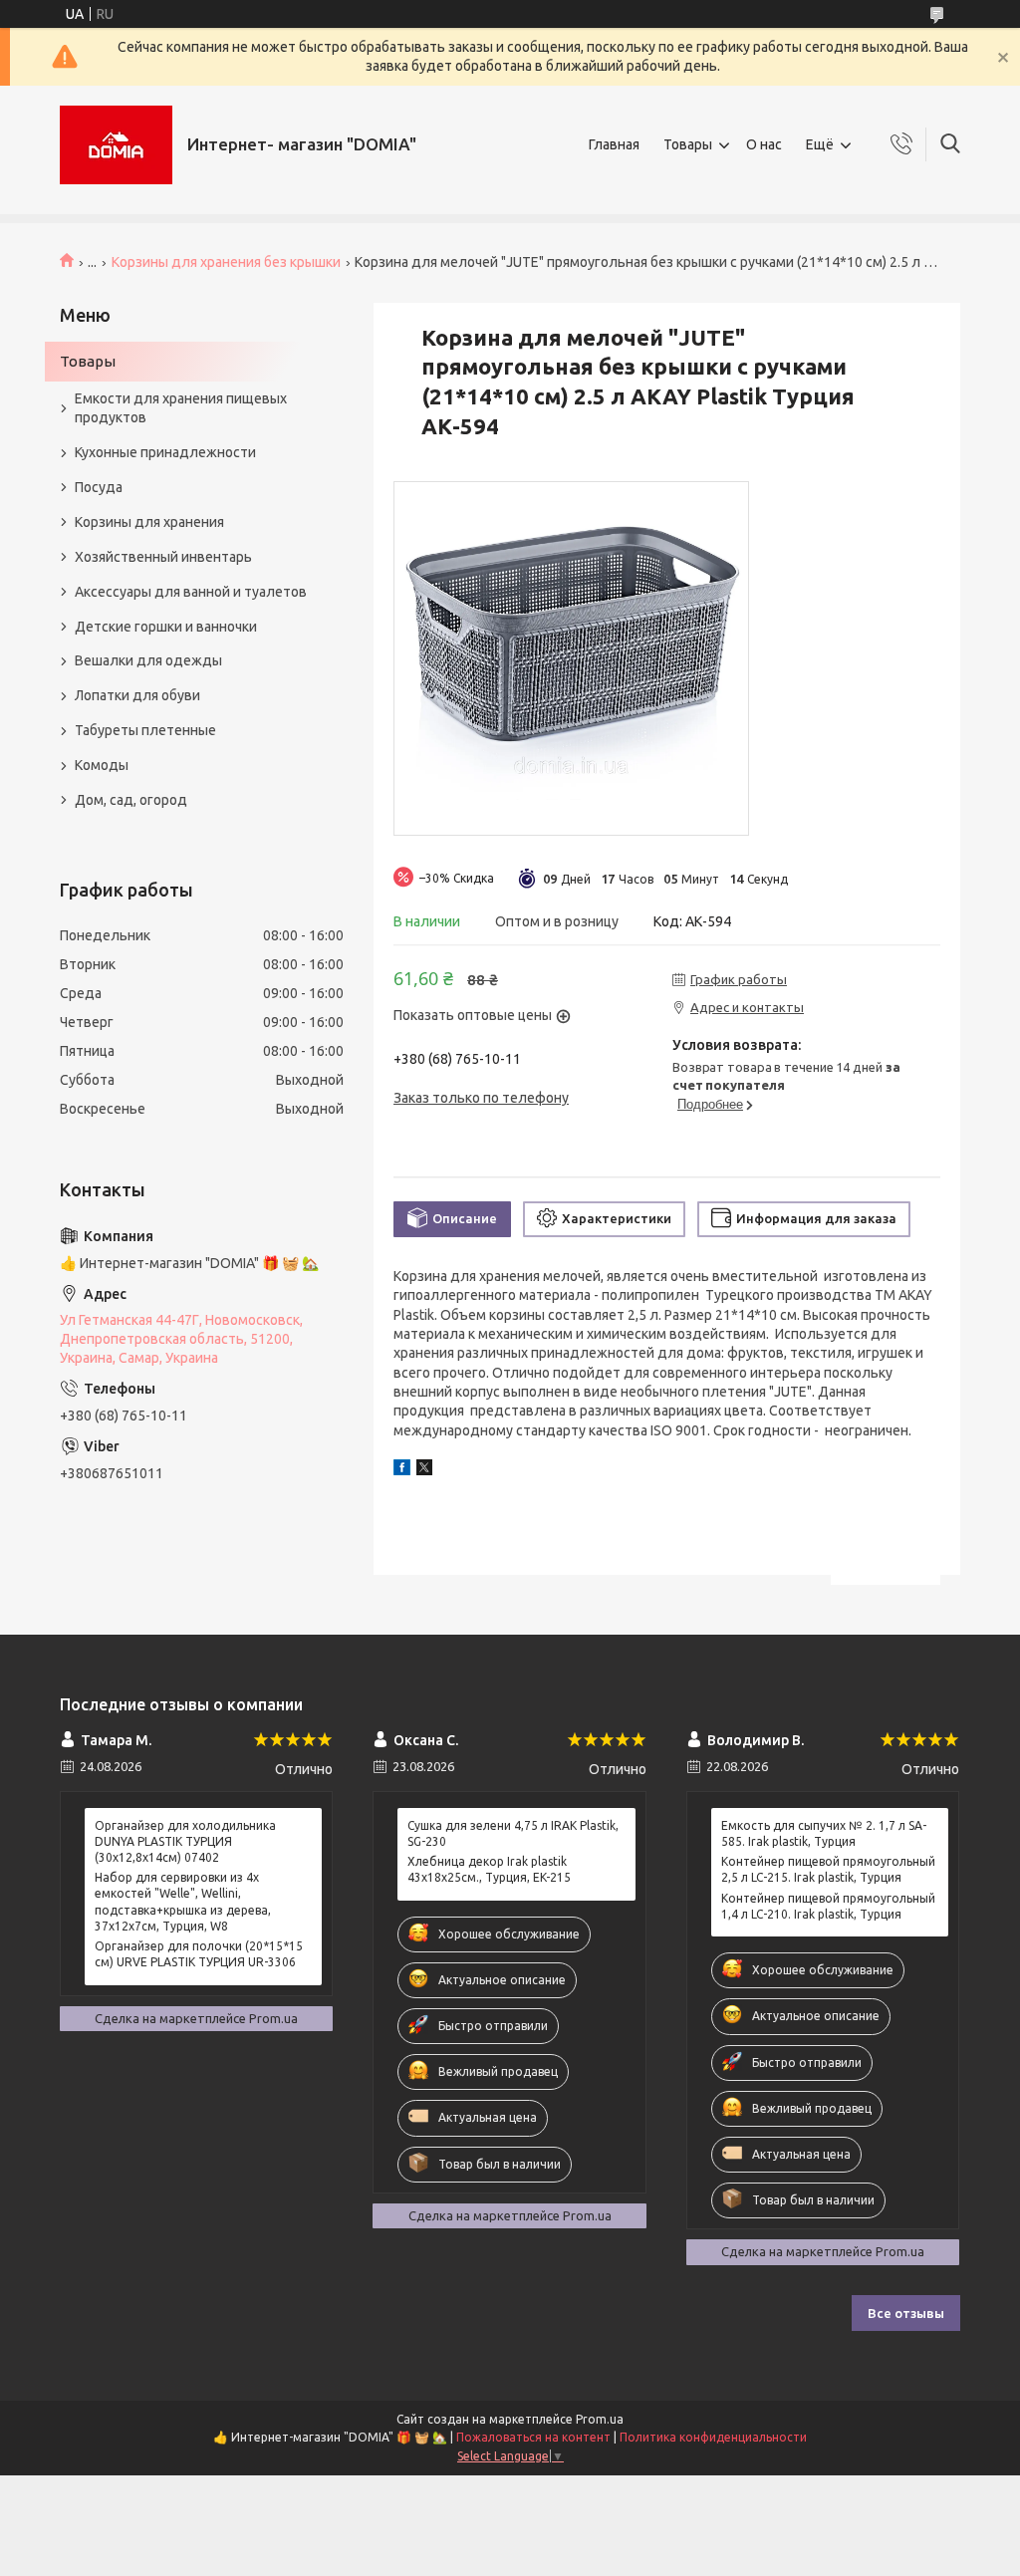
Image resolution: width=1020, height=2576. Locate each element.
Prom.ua (600, 2419)
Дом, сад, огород (131, 800)
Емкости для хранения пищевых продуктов (181, 408)
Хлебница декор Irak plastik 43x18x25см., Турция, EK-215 (489, 1869)
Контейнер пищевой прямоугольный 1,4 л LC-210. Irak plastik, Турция (828, 1906)
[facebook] (402, 1470)
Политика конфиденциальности (713, 2437)
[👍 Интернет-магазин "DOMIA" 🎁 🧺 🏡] (116, 145)
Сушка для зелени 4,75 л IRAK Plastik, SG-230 (513, 1833)
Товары (688, 144)
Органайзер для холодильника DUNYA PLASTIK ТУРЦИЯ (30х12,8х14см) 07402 (185, 1841)
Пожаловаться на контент (533, 2437)
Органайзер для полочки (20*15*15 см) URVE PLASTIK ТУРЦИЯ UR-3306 (199, 1954)
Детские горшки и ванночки (166, 627)
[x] (424, 1470)
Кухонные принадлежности (165, 452)
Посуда (99, 487)
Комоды (102, 765)
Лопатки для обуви (137, 695)
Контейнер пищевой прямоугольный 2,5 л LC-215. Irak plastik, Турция (828, 1869)
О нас (764, 144)
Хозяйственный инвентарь (163, 557)
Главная (614, 144)
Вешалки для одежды (148, 660)
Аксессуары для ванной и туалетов (191, 592)
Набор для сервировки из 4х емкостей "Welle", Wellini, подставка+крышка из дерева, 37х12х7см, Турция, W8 (183, 1902)
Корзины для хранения (149, 522)
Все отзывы (906, 2313)
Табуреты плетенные (145, 730)
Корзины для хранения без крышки (226, 262)
